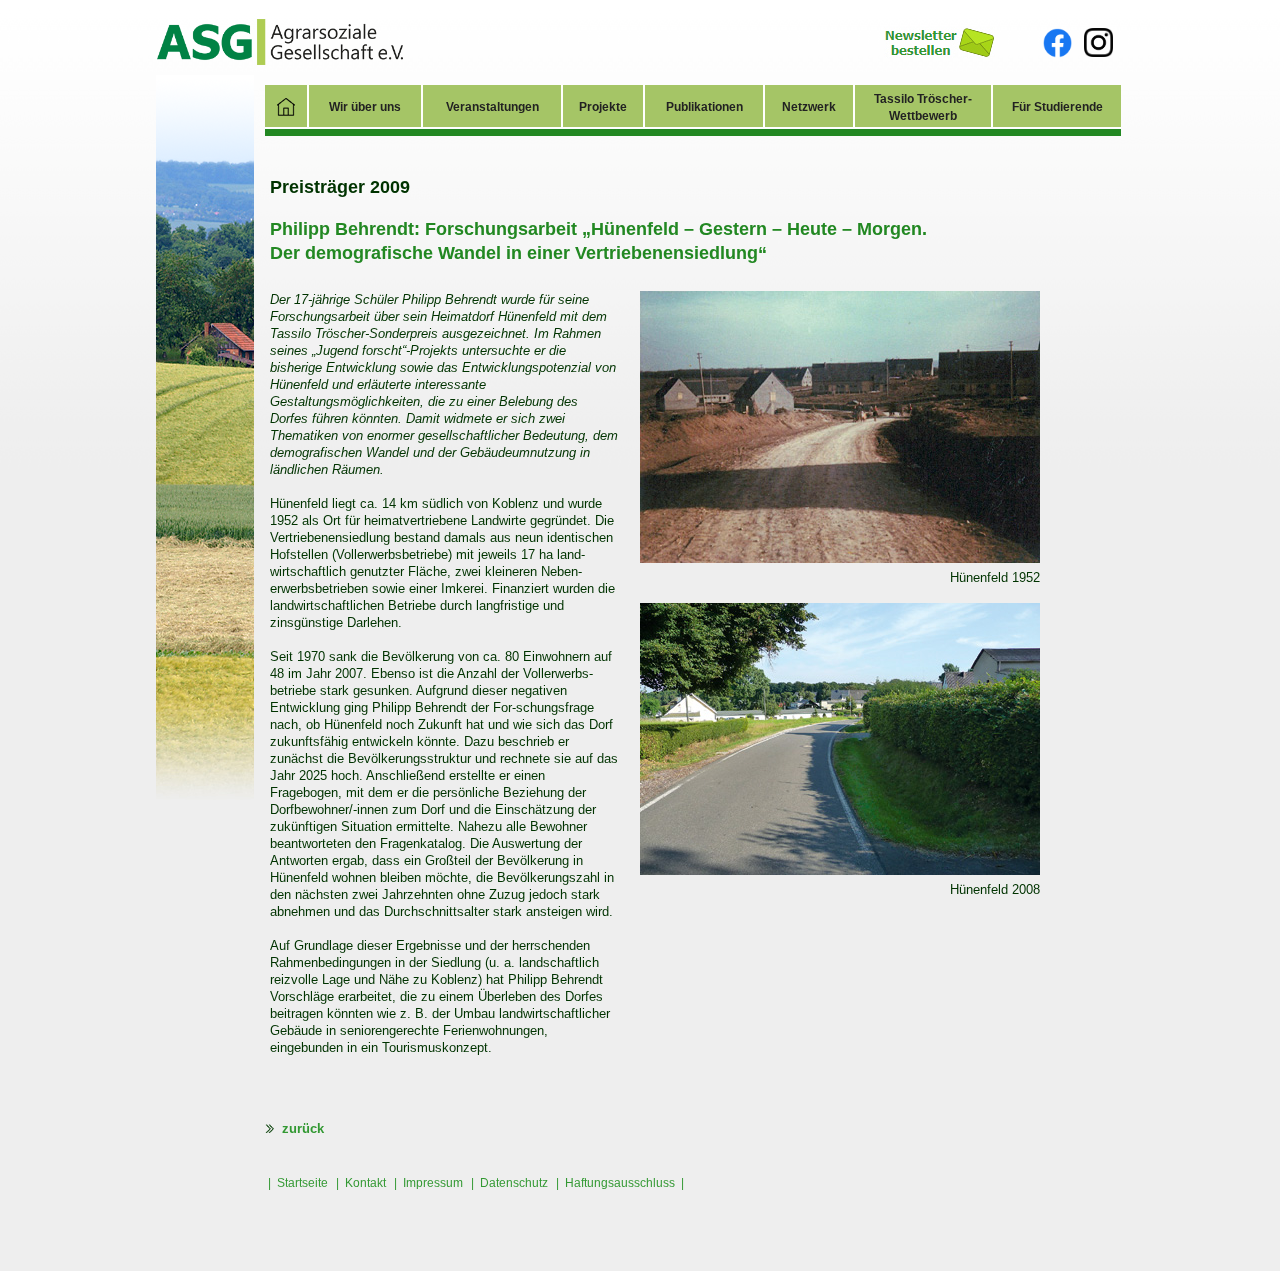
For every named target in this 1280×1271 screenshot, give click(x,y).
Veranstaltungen (492, 107)
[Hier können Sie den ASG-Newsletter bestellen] (939, 41)
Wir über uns (365, 107)
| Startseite (298, 1183)
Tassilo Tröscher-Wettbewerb (923, 107)
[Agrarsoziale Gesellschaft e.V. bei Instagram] (1098, 41)
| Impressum (428, 1183)
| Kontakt (361, 1183)
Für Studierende (1057, 107)
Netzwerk (809, 107)
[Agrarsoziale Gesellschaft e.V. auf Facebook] (1057, 42)
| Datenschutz (509, 1183)
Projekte (603, 107)
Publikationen (704, 107)
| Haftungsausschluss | (620, 1183)
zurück (299, 1128)
